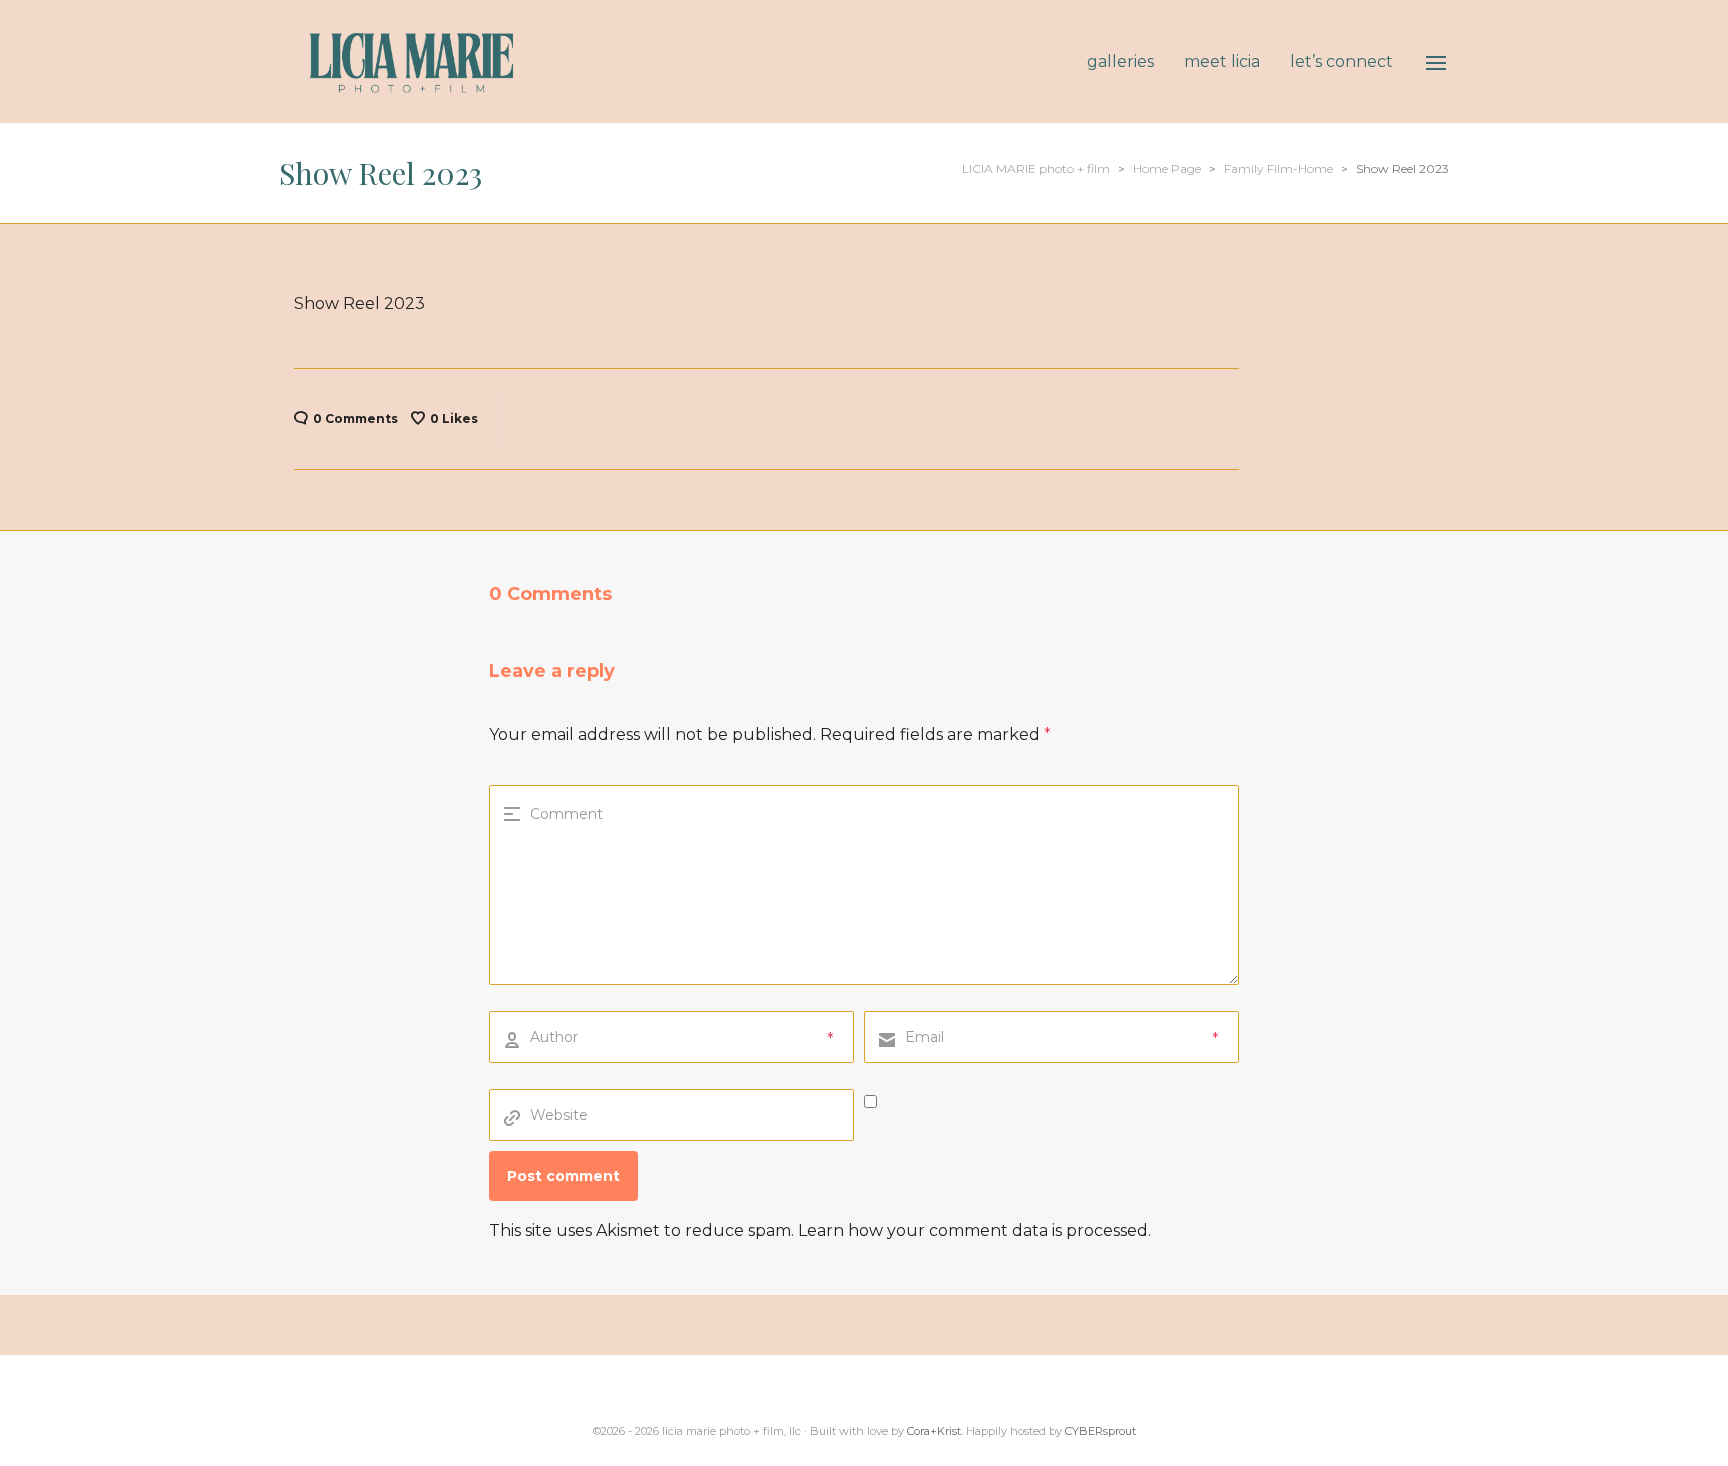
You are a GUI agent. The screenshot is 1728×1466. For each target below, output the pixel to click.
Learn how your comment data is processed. (974, 1230)
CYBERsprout (1100, 1431)
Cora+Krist (934, 1431)
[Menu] (1436, 63)
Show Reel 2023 (359, 303)
